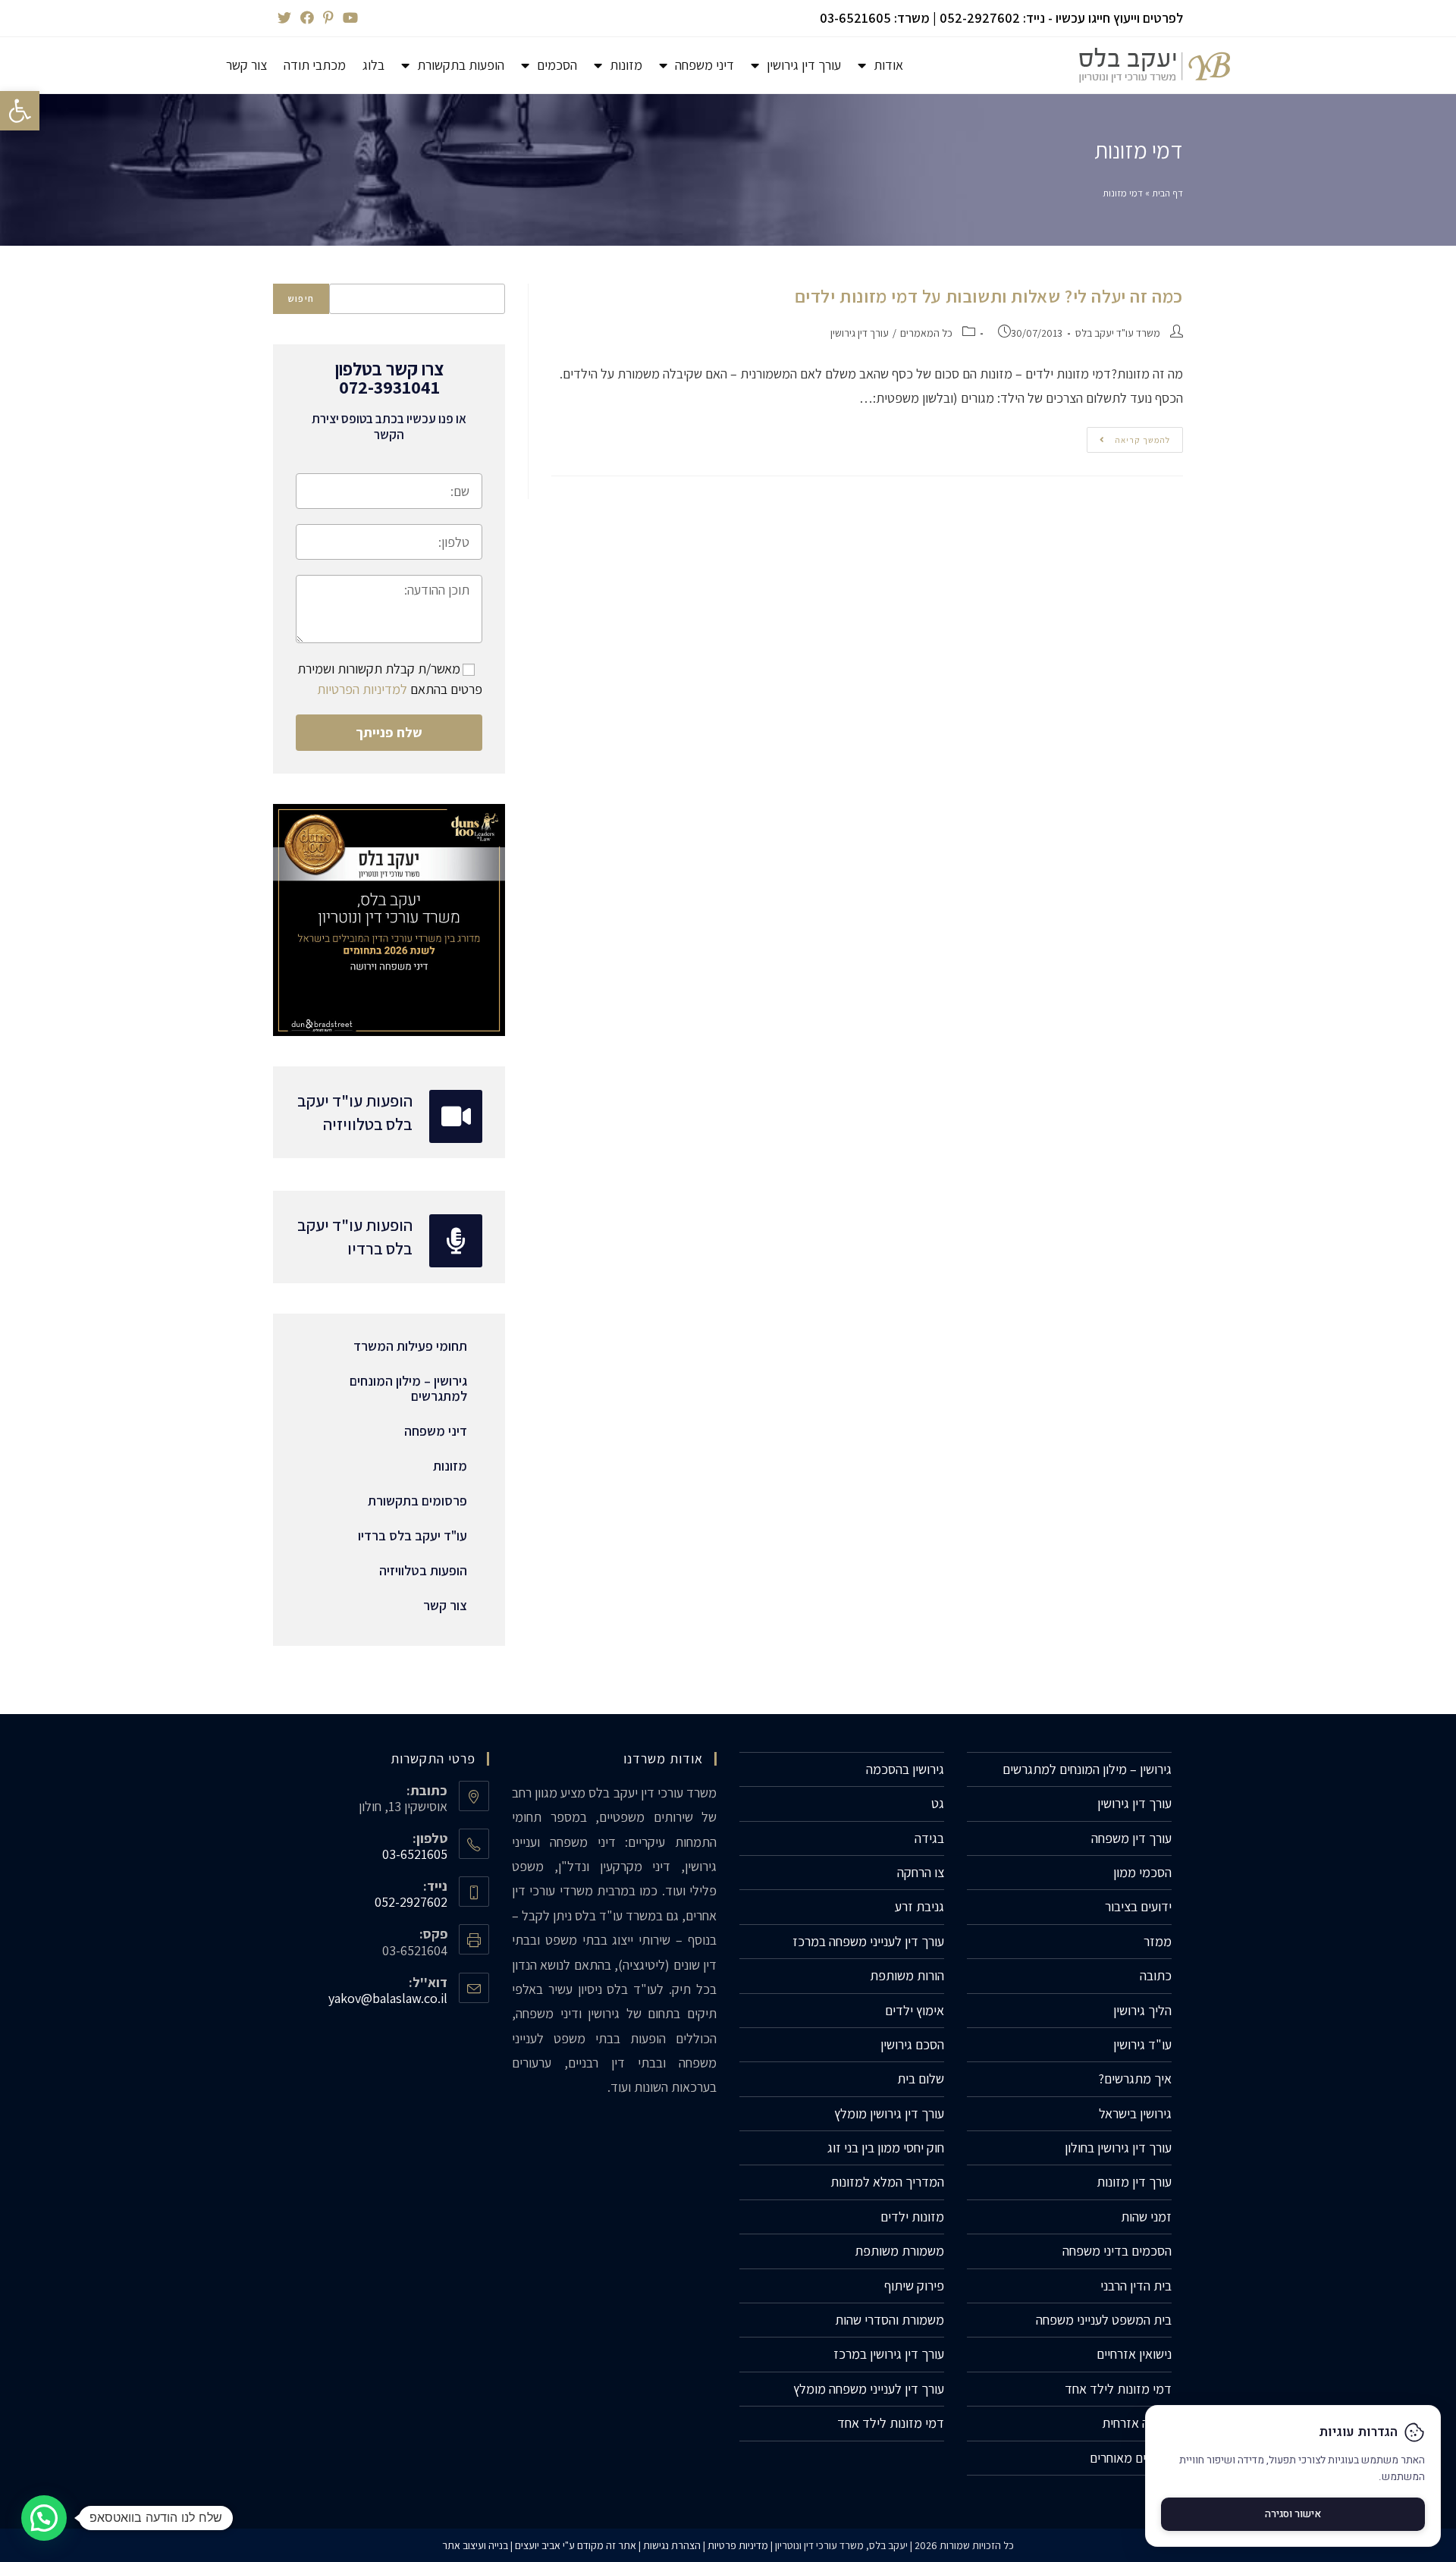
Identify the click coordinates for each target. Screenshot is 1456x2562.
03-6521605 (855, 18)
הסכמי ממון (1142, 1872)
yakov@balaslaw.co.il (388, 1998)
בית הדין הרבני (1136, 2286)
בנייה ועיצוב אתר (475, 2545)
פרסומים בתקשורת (417, 1501)
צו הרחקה (921, 1872)
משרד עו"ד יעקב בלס (1118, 333)
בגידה (929, 1838)
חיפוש (301, 298)
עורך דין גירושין (804, 65)
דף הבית (1167, 193)
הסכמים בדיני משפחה (1117, 2251)
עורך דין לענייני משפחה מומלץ (869, 2389)
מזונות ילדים (912, 2217)
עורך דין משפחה (1131, 1838)
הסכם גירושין (912, 2044)
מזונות (626, 65)
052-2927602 (980, 18)
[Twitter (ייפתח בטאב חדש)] (284, 18)
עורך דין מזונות (1134, 2182)
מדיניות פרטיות (738, 2545)
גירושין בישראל (1135, 2113)
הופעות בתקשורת (461, 65)
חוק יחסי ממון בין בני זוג (886, 2148)
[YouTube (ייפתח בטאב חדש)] (348, 18)
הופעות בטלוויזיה (423, 1570)
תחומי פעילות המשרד (410, 1346)
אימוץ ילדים (915, 2010)
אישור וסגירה (1293, 2514)
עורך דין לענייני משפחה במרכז (868, 1941)
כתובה (1156, 1975)
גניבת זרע (919, 1906)
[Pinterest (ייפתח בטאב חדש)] (328, 18)
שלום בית (921, 2078)
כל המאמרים (926, 333)
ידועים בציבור (1138, 1906)
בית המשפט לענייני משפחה (1104, 2320)
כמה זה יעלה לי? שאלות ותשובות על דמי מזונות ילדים (989, 296)
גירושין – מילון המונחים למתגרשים (408, 1388)
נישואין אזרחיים (1134, 2354)
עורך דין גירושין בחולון (1118, 2148)
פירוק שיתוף (914, 2286)
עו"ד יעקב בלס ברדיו (413, 1535)
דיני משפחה (704, 65)
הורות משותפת (907, 1975)
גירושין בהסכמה (905, 1769)
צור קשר (246, 65)
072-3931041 (389, 387)
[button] (20, 111)
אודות (888, 65)
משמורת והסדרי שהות (890, 2320)
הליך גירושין (1142, 2010)
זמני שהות (1146, 2217)
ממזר (1158, 1941)
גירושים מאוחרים (1131, 2458)
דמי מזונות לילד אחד (1118, 2389)
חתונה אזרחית (1137, 2423)
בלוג (373, 65)
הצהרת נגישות (672, 2545)
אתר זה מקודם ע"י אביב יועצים (576, 2545)
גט (938, 1803)
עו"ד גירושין (1142, 2044)
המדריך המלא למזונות (887, 2182)
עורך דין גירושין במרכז (889, 2354)
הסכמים (557, 65)
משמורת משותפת (899, 2251)
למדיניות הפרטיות (362, 689)
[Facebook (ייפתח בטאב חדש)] (307, 18)
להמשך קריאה (1128, 436)
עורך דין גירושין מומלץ (889, 2113)
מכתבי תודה (315, 65)
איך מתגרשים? (1135, 2078)
